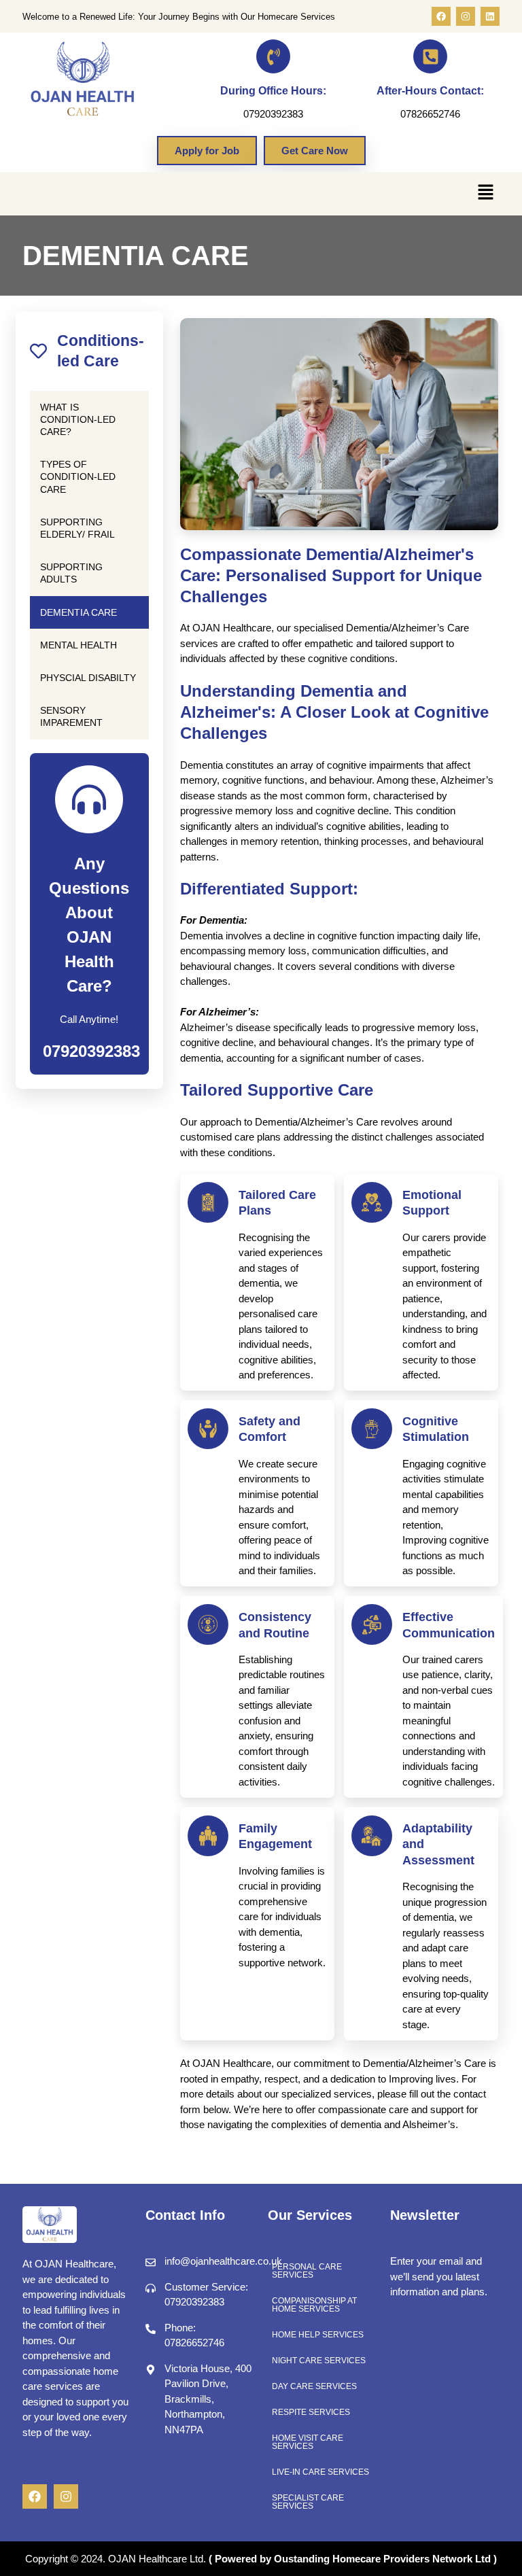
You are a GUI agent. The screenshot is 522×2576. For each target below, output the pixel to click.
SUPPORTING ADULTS (71, 573)
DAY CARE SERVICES (314, 2386)
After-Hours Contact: (430, 91)
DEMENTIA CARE (79, 612)
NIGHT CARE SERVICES (319, 2361)
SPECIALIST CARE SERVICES (308, 2502)
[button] (486, 194)
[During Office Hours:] (273, 56)
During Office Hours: (273, 91)
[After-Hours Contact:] (430, 56)
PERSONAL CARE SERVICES (307, 2271)
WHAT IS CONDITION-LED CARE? (78, 419)
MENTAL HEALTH (79, 645)
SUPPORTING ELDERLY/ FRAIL (77, 528)
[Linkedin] (490, 16)
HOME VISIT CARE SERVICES (308, 2442)
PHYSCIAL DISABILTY (88, 678)
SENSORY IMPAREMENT (71, 716)
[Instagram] (466, 16)
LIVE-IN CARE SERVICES (320, 2472)
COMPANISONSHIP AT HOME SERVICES (314, 2305)
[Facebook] (441, 16)
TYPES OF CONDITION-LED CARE (78, 476)
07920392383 (91, 1051)
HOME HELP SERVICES (318, 2335)
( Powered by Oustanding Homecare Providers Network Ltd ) (353, 2559)
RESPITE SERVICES (311, 2412)
